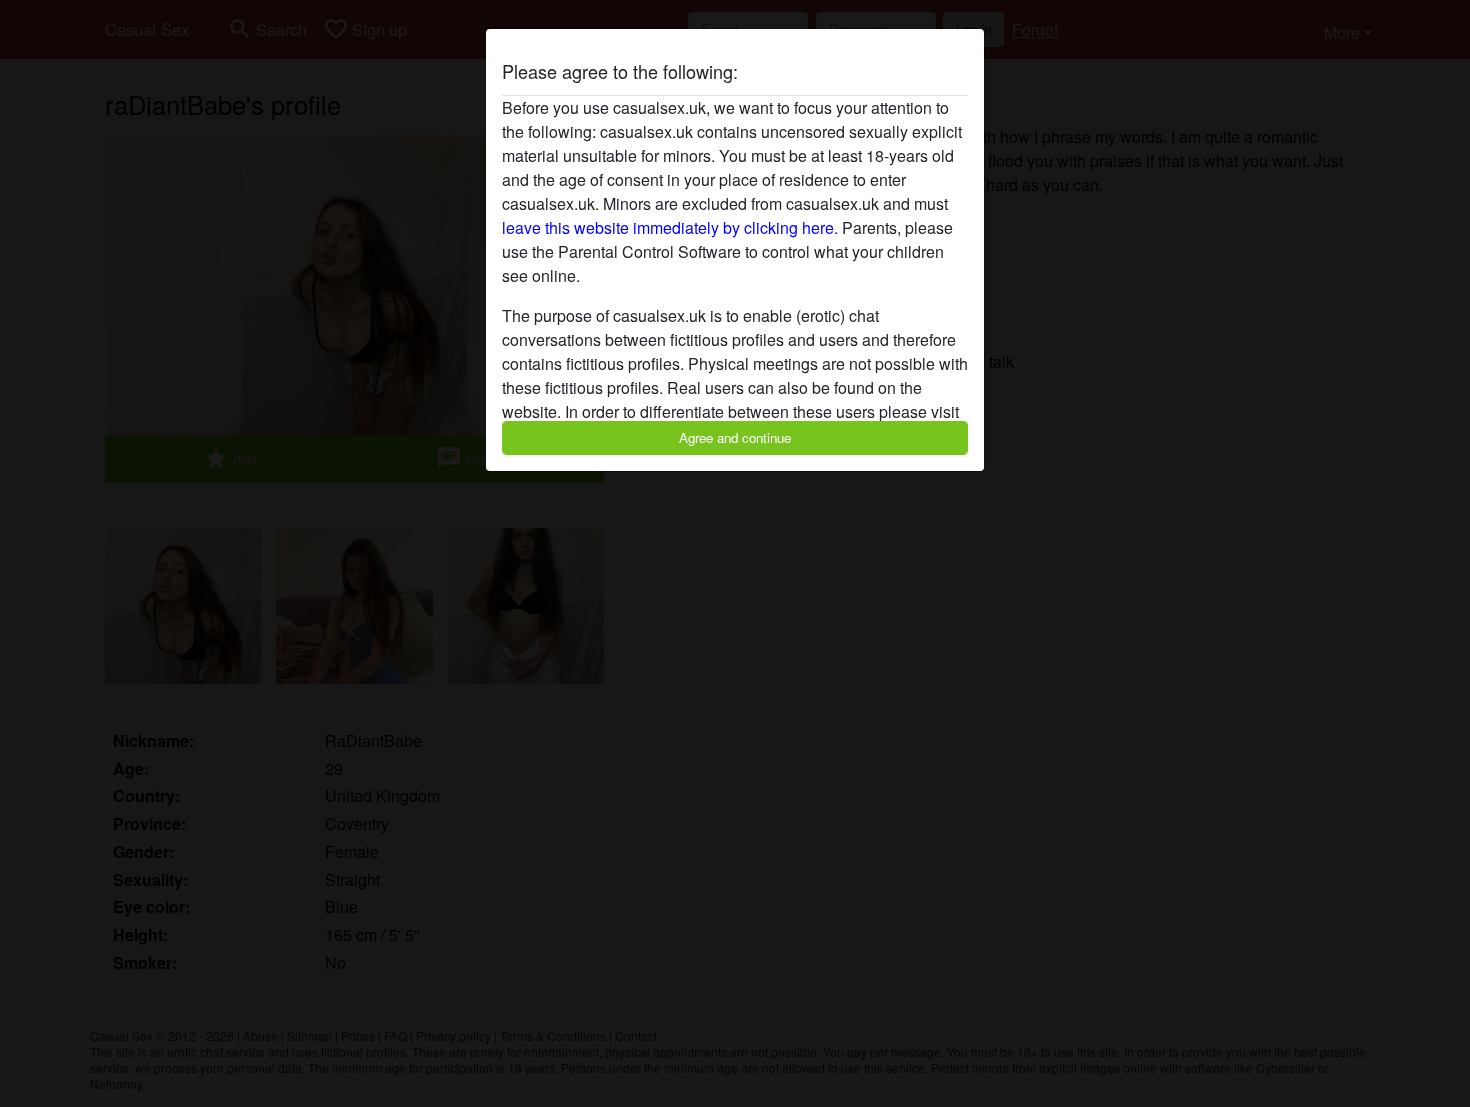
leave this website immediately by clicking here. (670, 227)
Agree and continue (735, 437)
